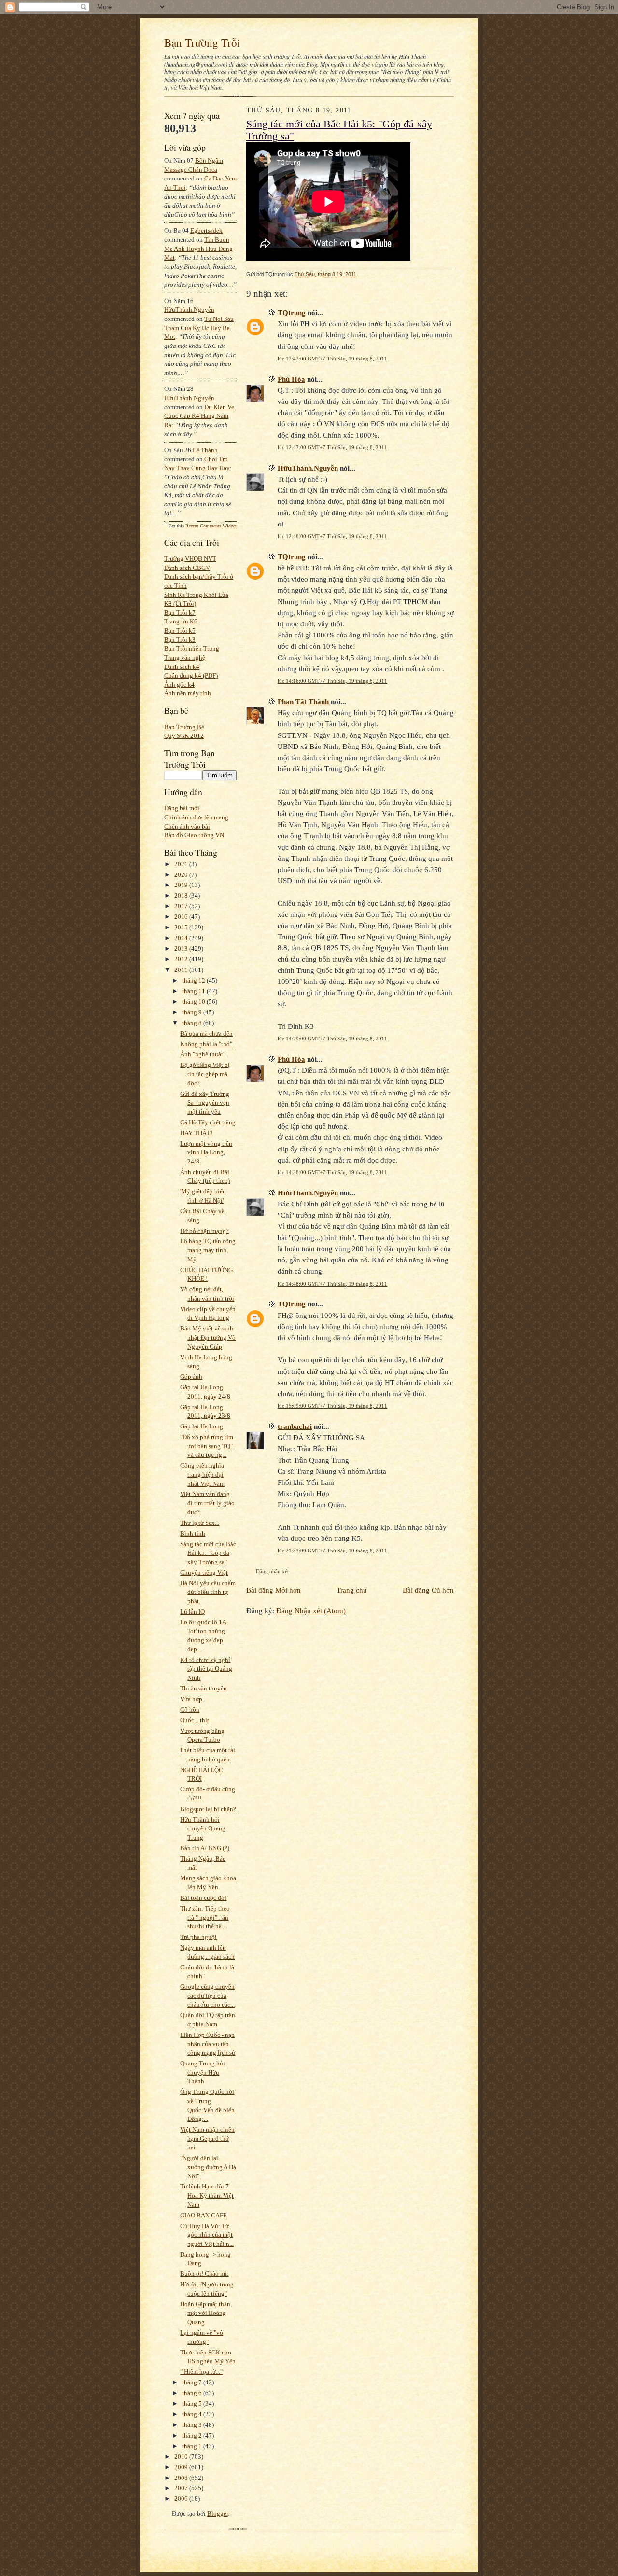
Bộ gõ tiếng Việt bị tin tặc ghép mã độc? (205, 1074)
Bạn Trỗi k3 (180, 640)
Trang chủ (352, 1590)
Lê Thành (205, 450)
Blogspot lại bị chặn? (208, 1809)
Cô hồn (190, 1710)
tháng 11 (194, 991)
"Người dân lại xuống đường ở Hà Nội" (208, 2167)
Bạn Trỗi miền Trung (192, 648)
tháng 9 (193, 1012)
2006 (182, 2499)
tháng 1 (193, 2446)
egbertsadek (206, 230)
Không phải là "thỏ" (206, 1044)
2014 (182, 938)
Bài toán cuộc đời (203, 1898)
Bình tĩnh (193, 1533)
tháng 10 (194, 1002)
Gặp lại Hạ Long (202, 1426)
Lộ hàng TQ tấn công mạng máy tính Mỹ (208, 1250)
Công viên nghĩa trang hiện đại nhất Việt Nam (202, 1474)
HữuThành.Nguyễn (189, 310)
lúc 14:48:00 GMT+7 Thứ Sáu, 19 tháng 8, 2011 (332, 1284)
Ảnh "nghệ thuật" (203, 1054)
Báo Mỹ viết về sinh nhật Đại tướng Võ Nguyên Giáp (208, 1337)
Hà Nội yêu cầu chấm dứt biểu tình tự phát (208, 1592)
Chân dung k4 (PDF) (191, 675)
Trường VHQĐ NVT (190, 559)
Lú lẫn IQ (192, 1612)
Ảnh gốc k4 (179, 685)
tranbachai (295, 1426)
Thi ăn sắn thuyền (204, 1688)
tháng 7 (193, 2382)
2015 (182, 927)
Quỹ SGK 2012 (184, 736)
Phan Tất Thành (303, 701)
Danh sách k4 (182, 667)
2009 (182, 2467)
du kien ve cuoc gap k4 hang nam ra (199, 416)
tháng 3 (193, 2425)
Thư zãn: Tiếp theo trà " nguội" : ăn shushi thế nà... (205, 1917)
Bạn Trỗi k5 (180, 630)
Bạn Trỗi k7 (180, 613)
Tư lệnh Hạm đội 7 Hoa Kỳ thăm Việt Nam (207, 2195)
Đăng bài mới (182, 808)
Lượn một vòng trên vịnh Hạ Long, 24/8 (206, 1152)
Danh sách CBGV (187, 568)
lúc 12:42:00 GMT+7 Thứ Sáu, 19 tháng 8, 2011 (332, 359)
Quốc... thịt (195, 1720)
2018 (182, 895)
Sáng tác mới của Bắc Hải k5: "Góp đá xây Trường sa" (208, 1553)
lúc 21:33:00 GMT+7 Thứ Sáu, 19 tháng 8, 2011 (332, 1551)
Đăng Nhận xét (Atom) (311, 1611)
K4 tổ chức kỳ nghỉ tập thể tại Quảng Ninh (206, 1669)
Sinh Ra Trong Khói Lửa (196, 595)
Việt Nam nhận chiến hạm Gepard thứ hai (207, 2138)
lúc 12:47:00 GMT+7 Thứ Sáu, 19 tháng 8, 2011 (332, 447)
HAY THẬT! (196, 1133)
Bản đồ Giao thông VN (194, 835)
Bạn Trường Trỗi (202, 42)
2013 (182, 949)
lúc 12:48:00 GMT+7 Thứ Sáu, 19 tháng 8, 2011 (332, 536)
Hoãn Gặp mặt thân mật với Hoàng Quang (205, 2313)
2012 (182, 959)
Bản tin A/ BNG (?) (205, 1848)
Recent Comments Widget (211, 526)
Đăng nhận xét (272, 1571)
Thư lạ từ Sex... (200, 1523)
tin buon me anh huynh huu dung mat (198, 249)
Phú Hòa (291, 379)
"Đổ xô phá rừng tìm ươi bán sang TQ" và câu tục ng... (207, 1446)
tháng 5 (193, 2403)
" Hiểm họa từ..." (201, 2372)
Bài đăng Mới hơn (274, 1590)
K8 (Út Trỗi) (180, 603)
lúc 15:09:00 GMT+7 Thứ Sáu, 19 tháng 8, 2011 (332, 1406)
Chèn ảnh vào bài (187, 826)
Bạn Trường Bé (184, 727)
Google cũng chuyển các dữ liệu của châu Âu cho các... (207, 1995)
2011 (182, 970)
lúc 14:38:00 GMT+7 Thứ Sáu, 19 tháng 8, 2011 (332, 1172)
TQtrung (292, 312)
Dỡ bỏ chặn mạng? (204, 1231)
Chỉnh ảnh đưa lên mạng (196, 817)
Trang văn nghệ (185, 658)
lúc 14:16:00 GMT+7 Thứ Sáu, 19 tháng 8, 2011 (332, 681)
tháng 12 (194, 980)
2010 (182, 2457)
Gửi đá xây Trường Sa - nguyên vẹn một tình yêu (205, 1103)
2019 (182, 885)
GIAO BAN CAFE (204, 2215)
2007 (182, 2488)
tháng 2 (193, 2435)
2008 (182, 2478)
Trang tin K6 (181, 621)
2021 (182, 864)
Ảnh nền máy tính (188, 693)
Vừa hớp (191, 1699)
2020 (182, 875)
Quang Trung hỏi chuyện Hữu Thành (203, 2072)
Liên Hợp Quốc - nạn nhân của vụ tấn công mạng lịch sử (208, 2044)
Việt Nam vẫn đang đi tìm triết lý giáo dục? (207, 1503)
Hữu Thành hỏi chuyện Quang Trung (203, 1828)
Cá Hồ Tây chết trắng (208, 1122)
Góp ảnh (191, 1377)
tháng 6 (193, 2393)
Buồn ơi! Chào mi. (204, 2274)
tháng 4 (193, 2414)
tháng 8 (193, 1023)
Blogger (218, 2514)
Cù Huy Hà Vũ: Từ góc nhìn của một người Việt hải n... (207, 2235)
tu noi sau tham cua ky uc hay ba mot (199, 328)
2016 (182, 917)
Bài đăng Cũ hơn (428, 1590)
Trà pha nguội (198, 1937)
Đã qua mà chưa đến (206, 1033)
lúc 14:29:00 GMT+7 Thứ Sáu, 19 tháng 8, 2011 (332, 1039)
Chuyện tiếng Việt (204, 1572)
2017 (182, 906)
